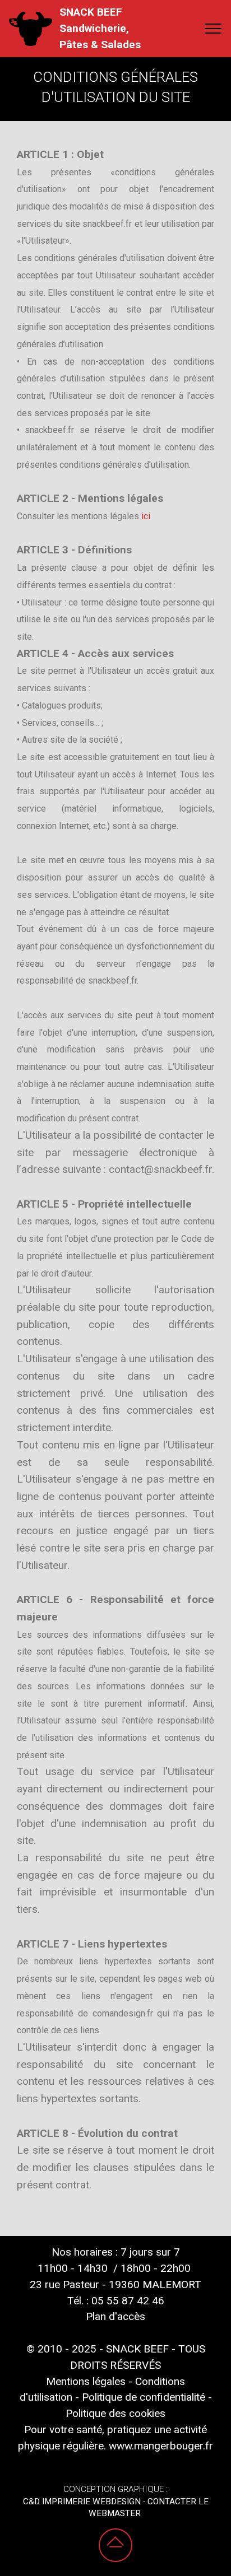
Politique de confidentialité (144, 2397)
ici (147, 516)
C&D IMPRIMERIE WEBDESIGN (82, 2502)
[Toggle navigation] (213, 29)
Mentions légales (86, 2381)
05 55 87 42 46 (128, 2301)
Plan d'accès (115, 2316)
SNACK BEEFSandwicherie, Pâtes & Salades (100, 28)
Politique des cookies (115, 2413)
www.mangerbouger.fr (161, 2446)
